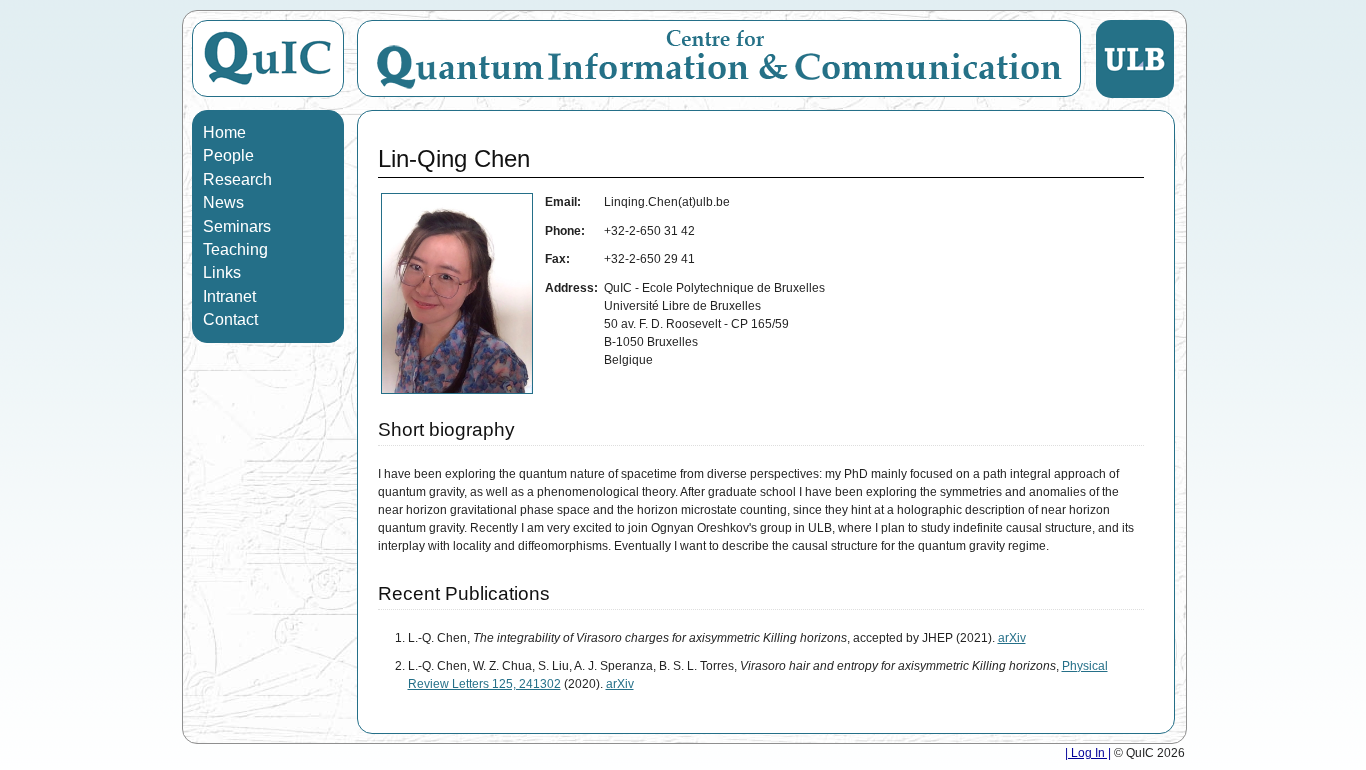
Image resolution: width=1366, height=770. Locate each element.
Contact (230, 319)
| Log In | (1088, 753)
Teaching (235, 249)
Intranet (229, 296)
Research (237, 179)
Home (224, 132)
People (228, 155)
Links (222, 272)
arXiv (1012, 638)
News (223, 202)
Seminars (237, 226)
